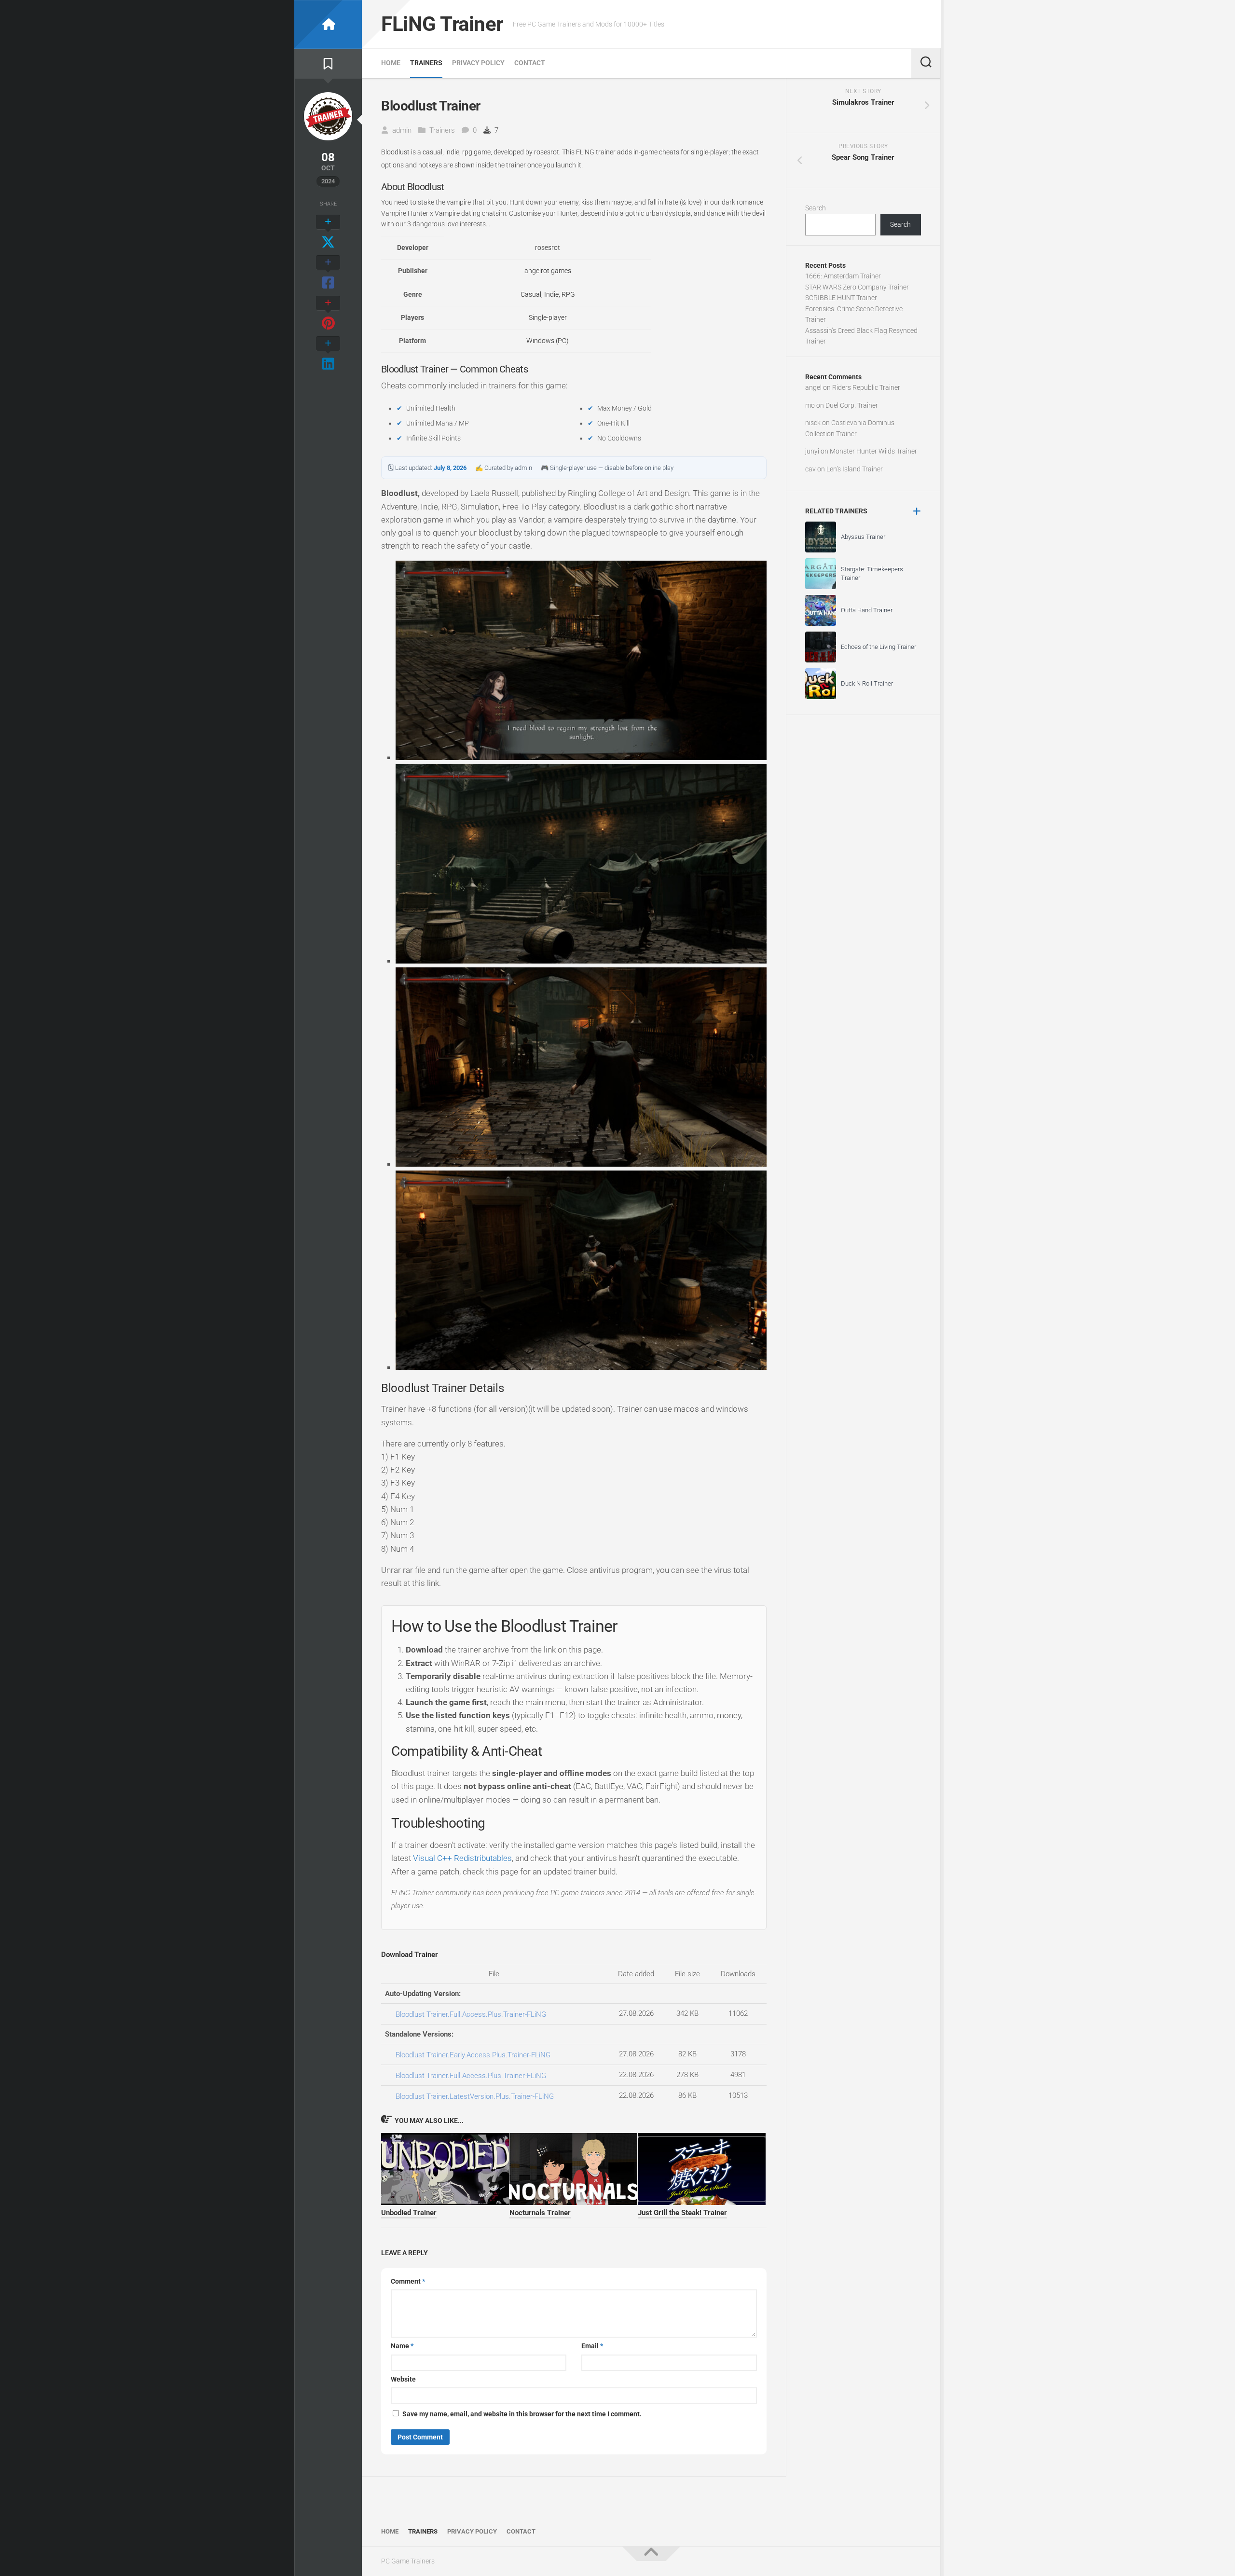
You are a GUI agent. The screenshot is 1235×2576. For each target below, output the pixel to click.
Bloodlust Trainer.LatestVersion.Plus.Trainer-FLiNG (475, 2096)
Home (391, 63)
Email (592, 2346)
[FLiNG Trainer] (328, 24)
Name (402, 2346)
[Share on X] (328, 233)
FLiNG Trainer (442, 24)
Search (816, 208)
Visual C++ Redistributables (462, 1858)
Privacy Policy (478, 63)
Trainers (426, 63)
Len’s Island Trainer (855, 469)
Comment (408, 2281)
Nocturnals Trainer (540, 2213)
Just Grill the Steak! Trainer (682, 2213)
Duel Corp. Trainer (852, 405)
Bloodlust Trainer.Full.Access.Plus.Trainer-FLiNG (471, 2014)
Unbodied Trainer (409, 2213)
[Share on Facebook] (328, 273)
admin (402, 130)
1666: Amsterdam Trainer (843, 276)
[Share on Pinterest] (328, 314)
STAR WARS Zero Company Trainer (857, 287)
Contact (530, 63)
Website (403, 2379)
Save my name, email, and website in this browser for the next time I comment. (522, 2414)
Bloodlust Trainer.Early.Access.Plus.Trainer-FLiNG (473, 2055)
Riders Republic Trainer (866, 387)
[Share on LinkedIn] (328, 354)
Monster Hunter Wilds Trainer (873, 451)
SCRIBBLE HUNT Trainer (841, 298)
